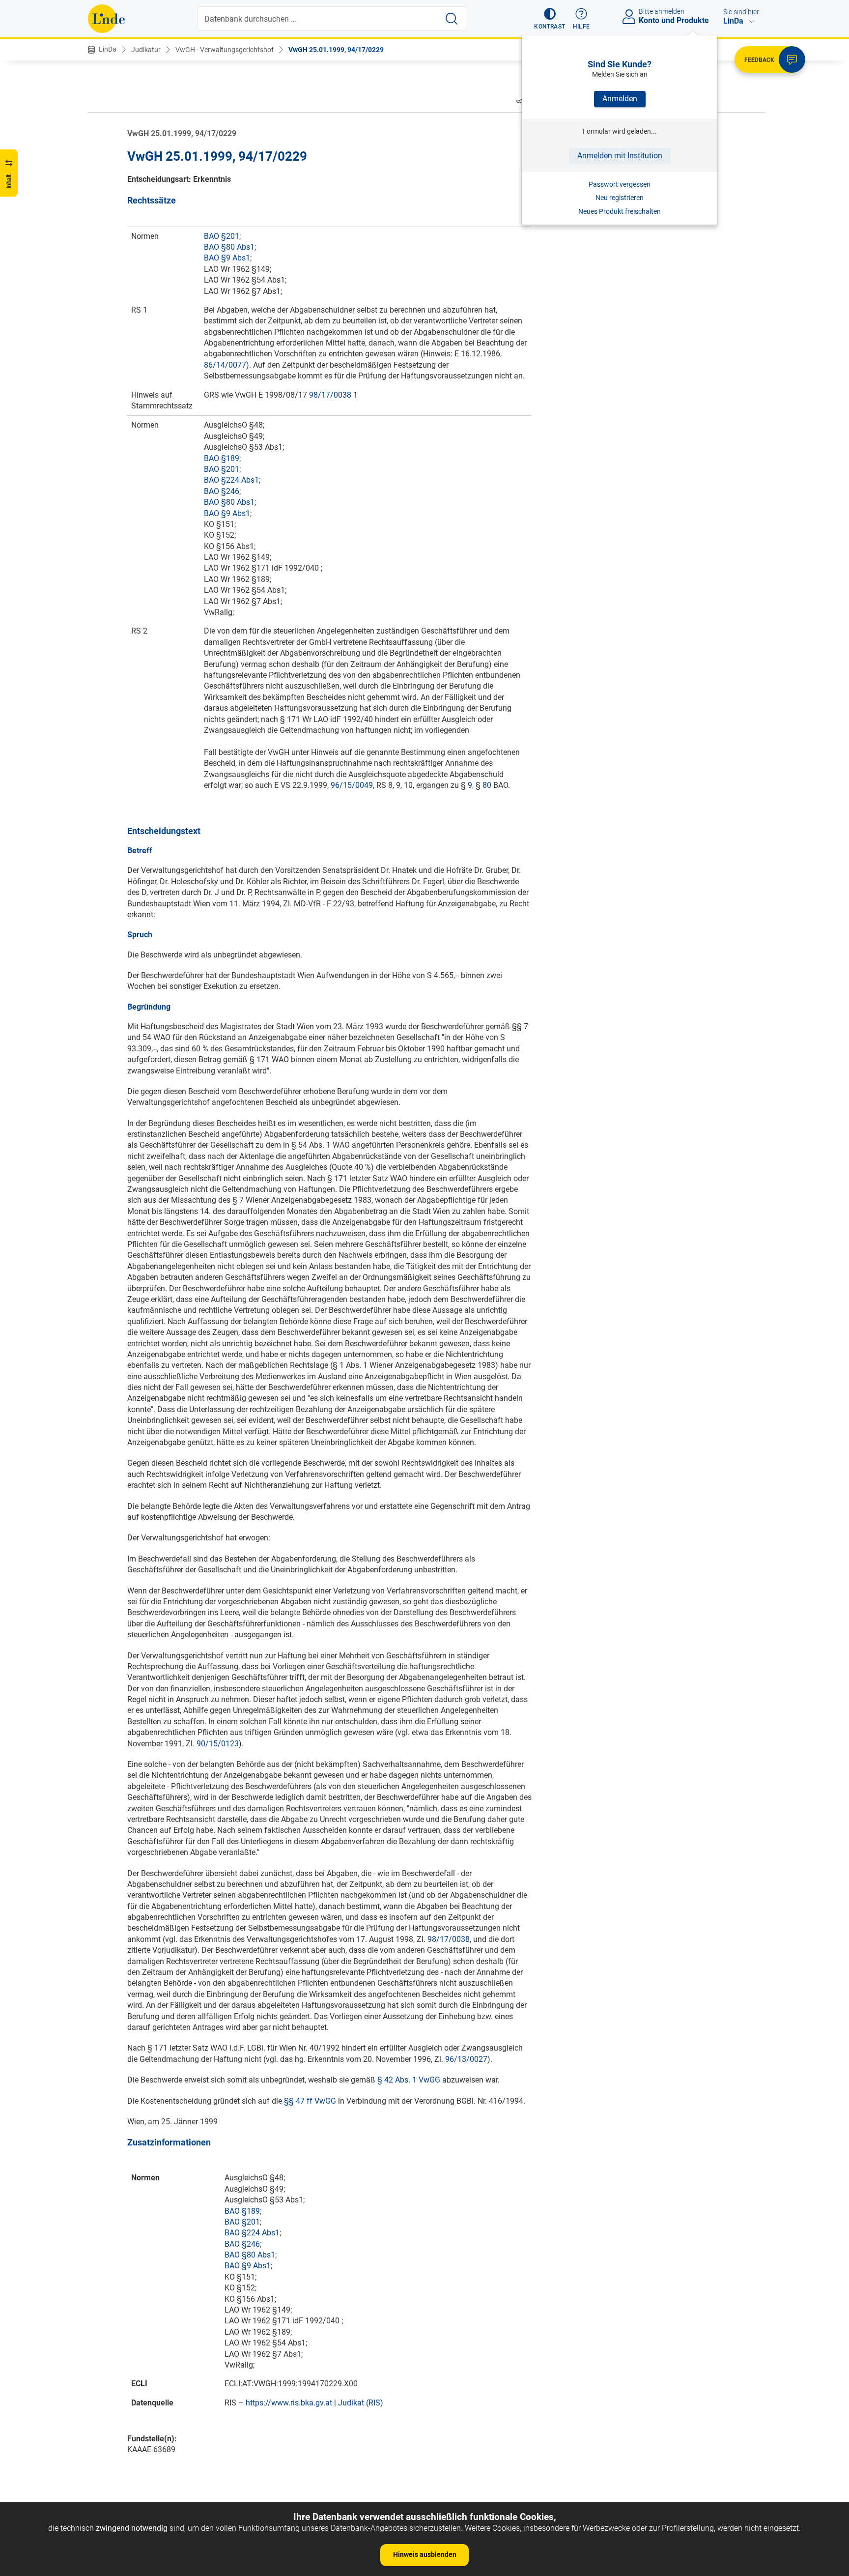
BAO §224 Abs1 (231, 480)
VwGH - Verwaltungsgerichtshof (225, 50)
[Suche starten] (452, 19)
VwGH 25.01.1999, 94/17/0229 (336, 50)
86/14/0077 (225, 365)
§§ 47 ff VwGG (310, 2101)
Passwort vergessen (620, 184)
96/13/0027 (466, 2059)
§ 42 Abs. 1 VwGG (409, 2080)
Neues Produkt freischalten (620, 211)
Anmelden (620, 99)
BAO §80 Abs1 (229, 247)
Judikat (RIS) (361, 2403)
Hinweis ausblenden (425, 2554)
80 (487, 785)
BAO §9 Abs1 (227, 258)
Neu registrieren (620, 198)
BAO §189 (222, 458)
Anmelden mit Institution (620, 156)
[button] (550, 19)
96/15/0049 (352, 785)
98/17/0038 (330, 395)
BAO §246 (222, 491)
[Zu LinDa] (106, 19)
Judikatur (146, 50)
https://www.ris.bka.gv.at (289, 2403)
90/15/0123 (218, 1744)
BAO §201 (222, 236)
